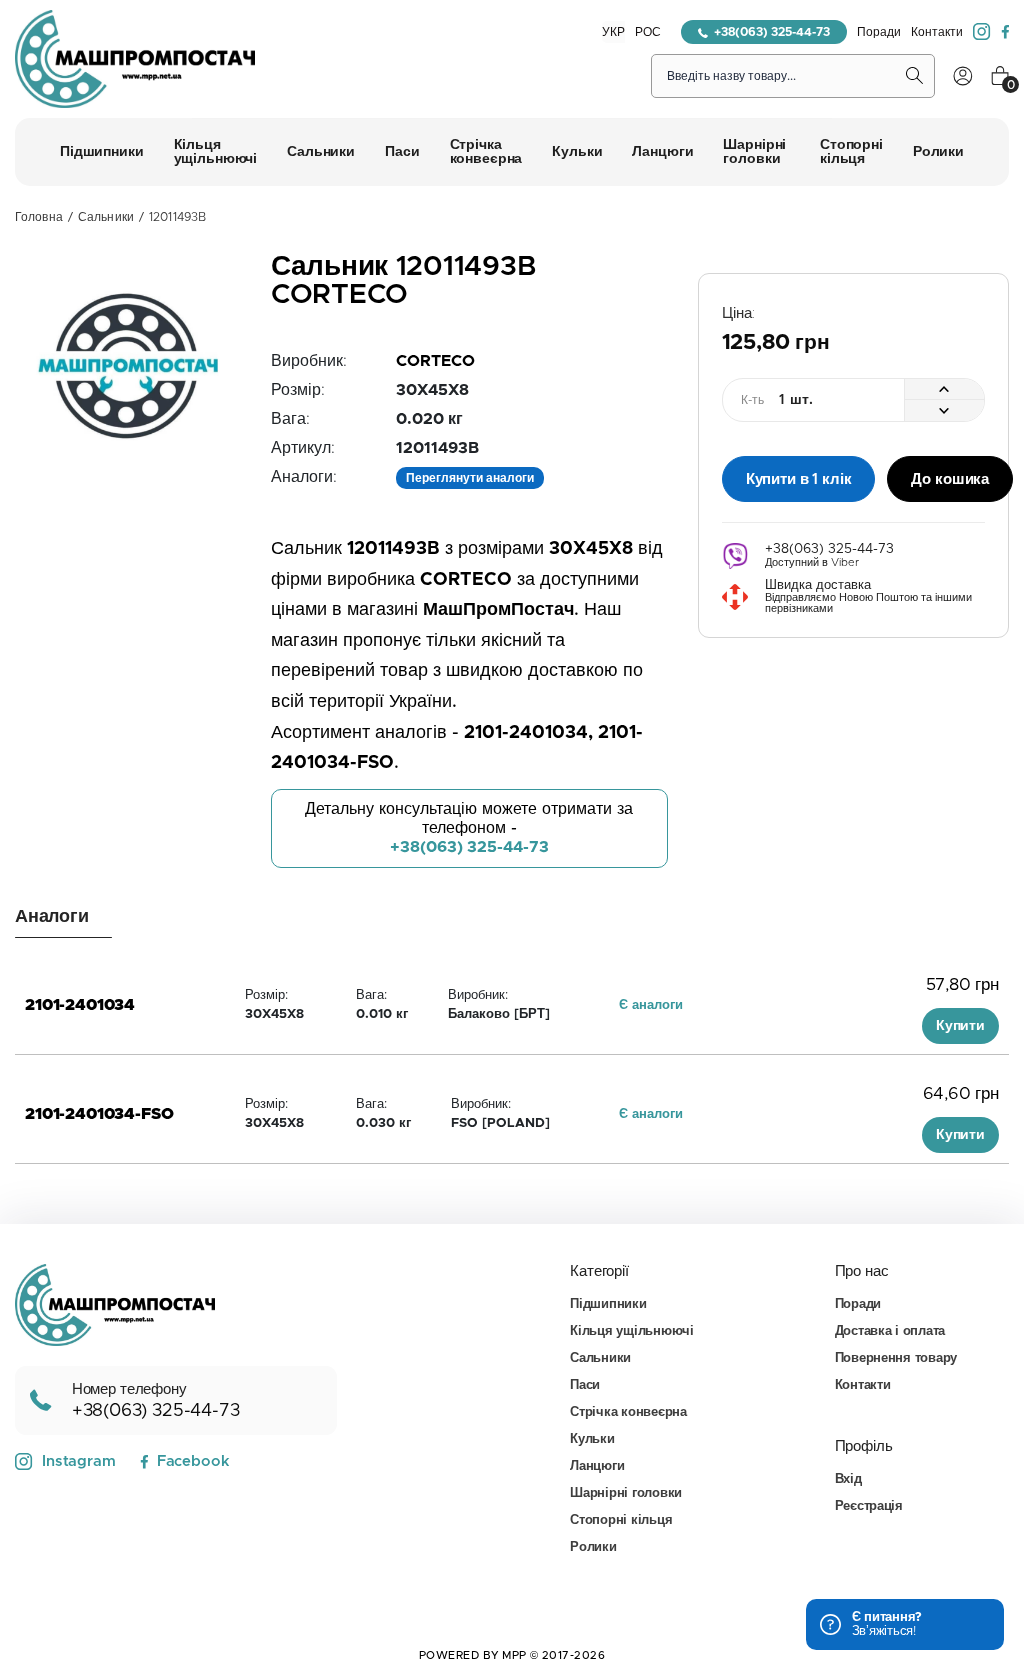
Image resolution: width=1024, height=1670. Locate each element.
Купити (960, 1026)
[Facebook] (1005, 32)
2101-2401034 (80, 1005)
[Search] (915, 76)
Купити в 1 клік (799, 479)
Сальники (106, 217)
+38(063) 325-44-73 (772, 32)
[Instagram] (982, 32)
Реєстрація (869, 1506)
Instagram (79, 1461)
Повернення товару (896, 1358)
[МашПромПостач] (135, 59)
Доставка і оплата (890, 1331)
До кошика (950, 479)
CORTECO (435, 361)
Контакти (937, 32)
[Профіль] (963, 76)
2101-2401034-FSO (99, 1114)
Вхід (848, 1479)
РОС (648, 32)
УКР (613, 32)
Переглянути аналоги (470, 478)
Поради (879, 32)
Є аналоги (651, 1005)
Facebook (193, 1461)
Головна (39, 217)
